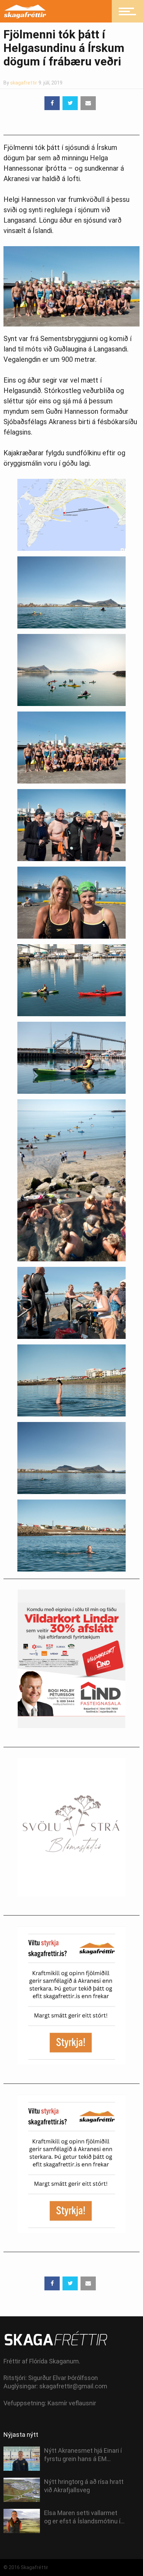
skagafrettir (24, 83)
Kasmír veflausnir (72, 2403)
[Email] (88, 103)
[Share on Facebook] (52, 103)
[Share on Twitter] (70, 103)
